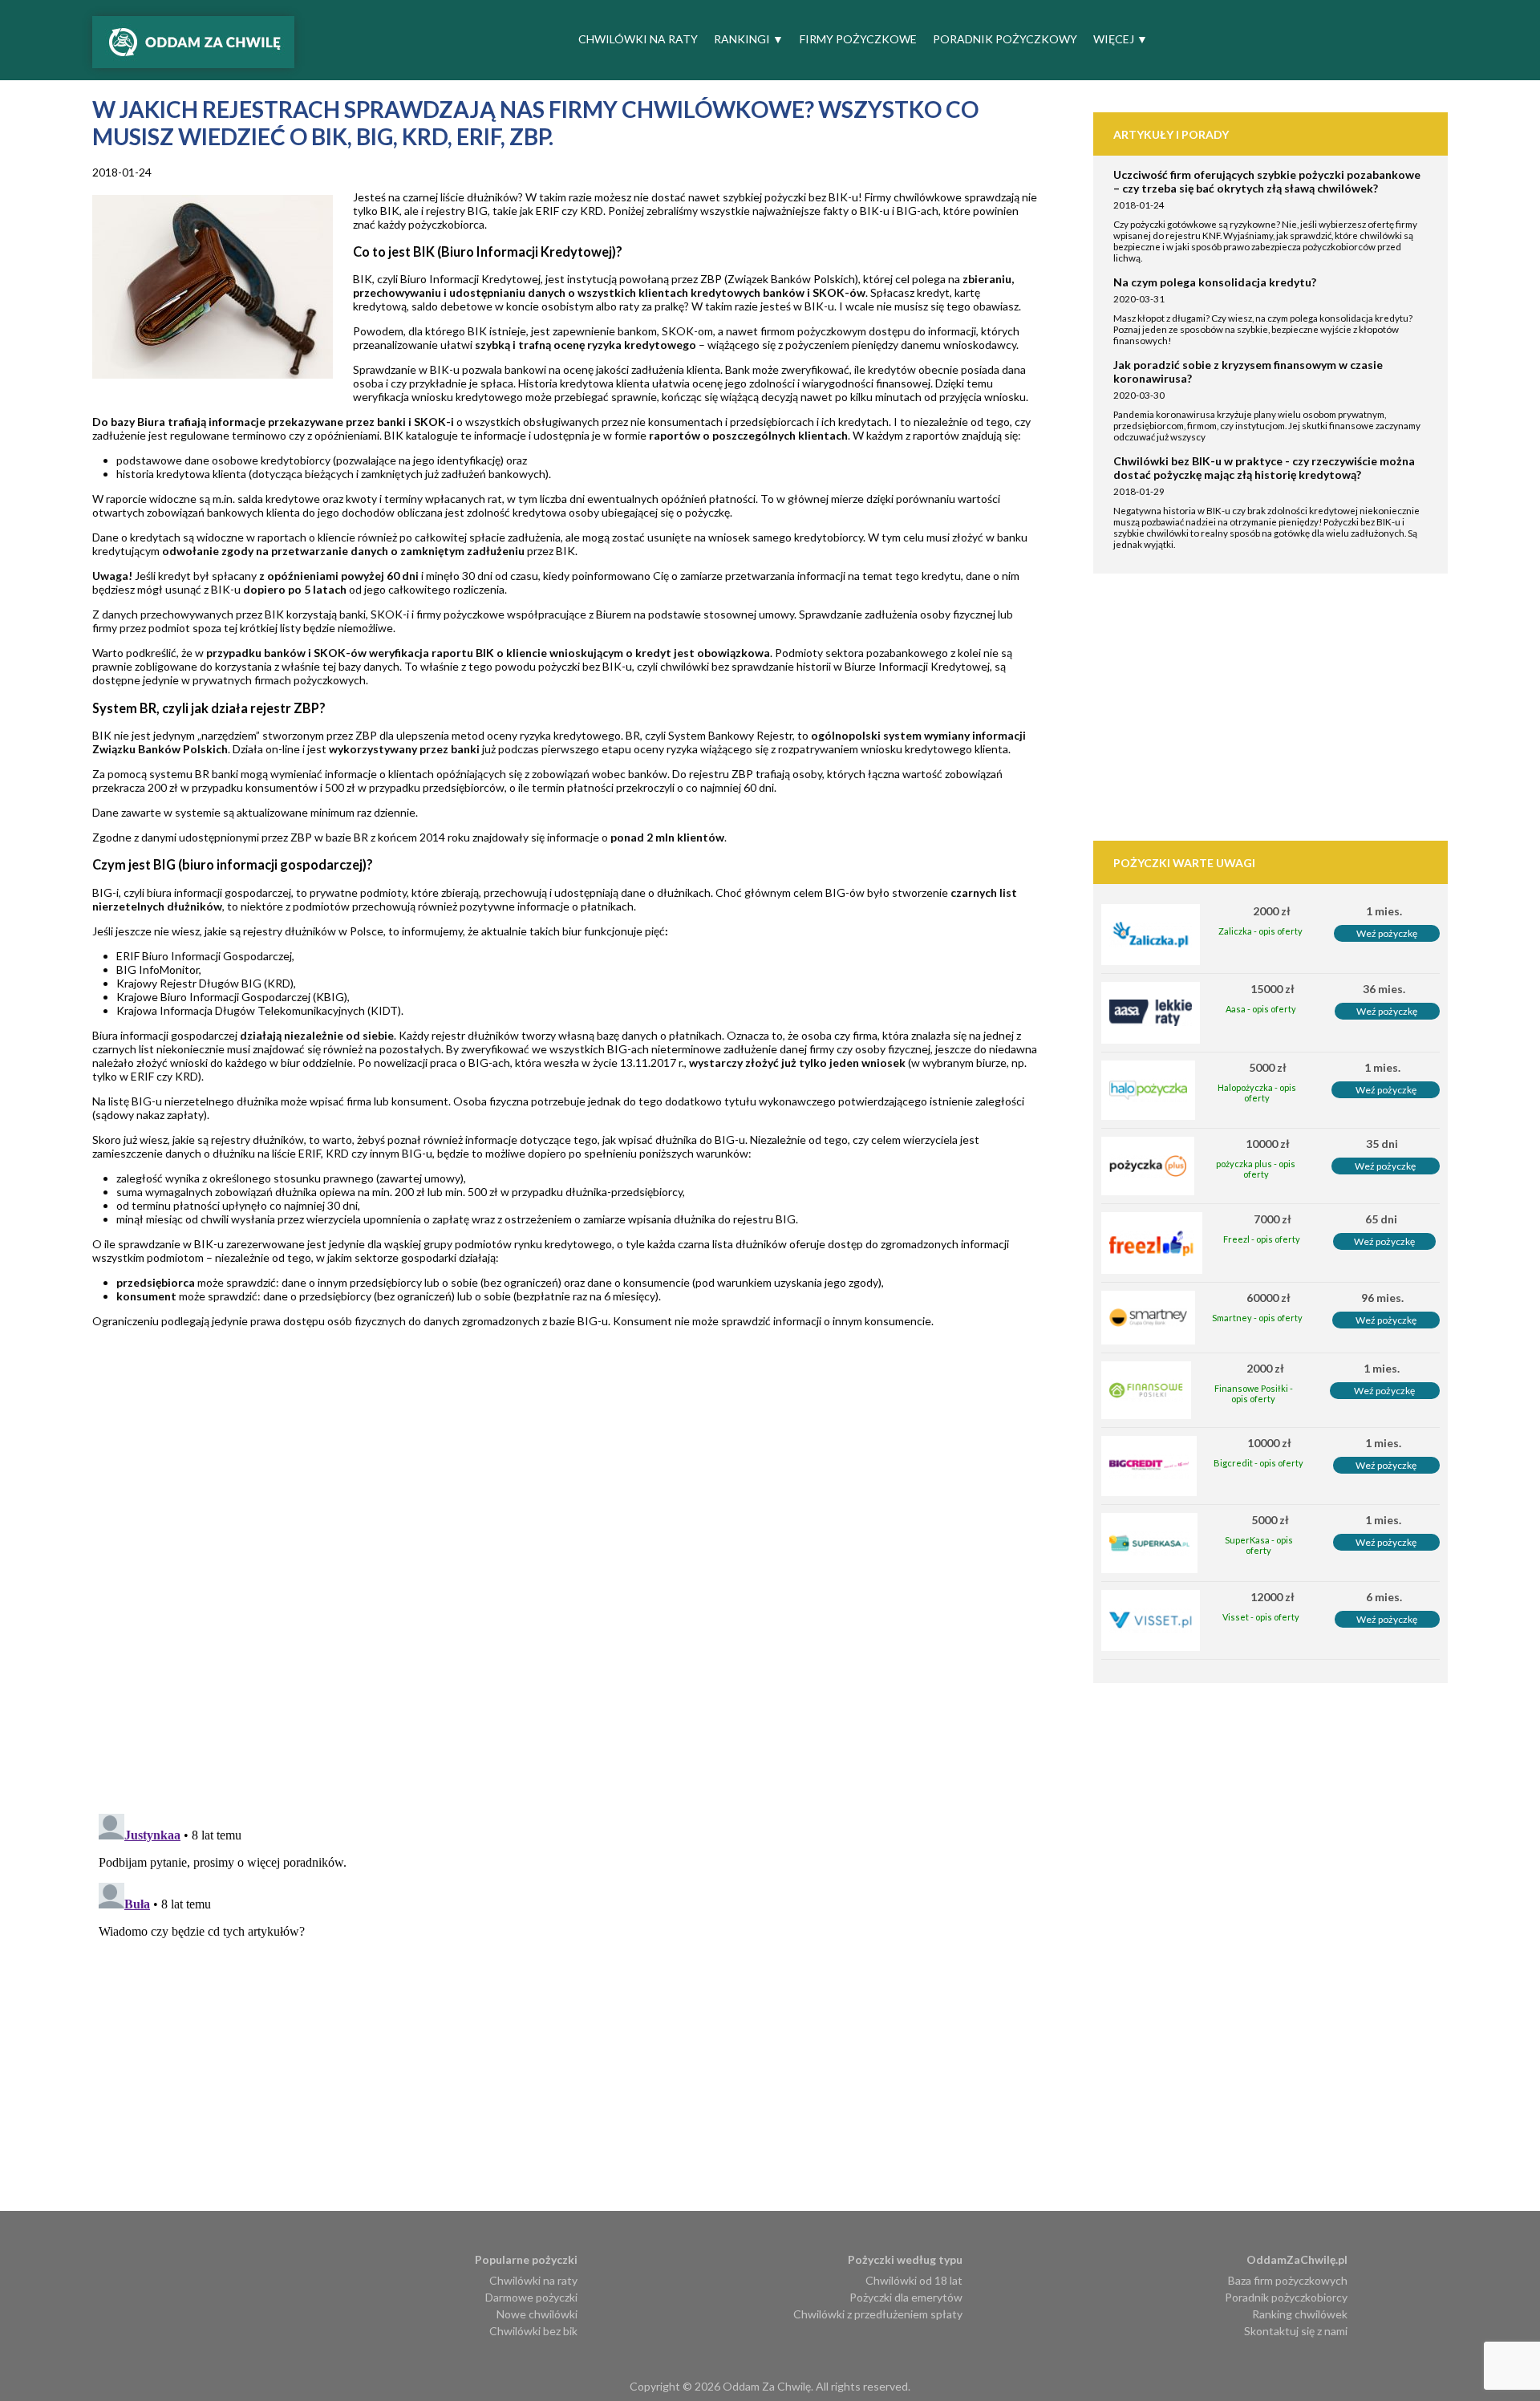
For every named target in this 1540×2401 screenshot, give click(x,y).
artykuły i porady (1171, 134)
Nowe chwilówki (537, 2314)
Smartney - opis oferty (1257, 1318)
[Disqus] (593, 1595)
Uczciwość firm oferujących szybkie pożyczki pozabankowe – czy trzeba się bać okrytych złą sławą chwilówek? (1267, 181)
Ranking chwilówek (1300, 2314)
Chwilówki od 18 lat (914, 2280)
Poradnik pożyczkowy (1005, 39)
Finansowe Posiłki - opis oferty (1254, 1393)
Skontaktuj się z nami (1296, 2331)
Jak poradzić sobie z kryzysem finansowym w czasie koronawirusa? (1248, 371)
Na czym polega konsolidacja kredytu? (1215, 282)
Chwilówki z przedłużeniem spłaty (878, 2314)
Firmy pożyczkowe (858, 39)
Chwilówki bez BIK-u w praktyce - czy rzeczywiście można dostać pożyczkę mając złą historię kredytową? (1264, 468)
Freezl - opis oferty (1262, 1239)
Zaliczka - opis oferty (1260, 931)
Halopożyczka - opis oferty (1257, 1093)
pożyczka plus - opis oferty (1256, 1169)
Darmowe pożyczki (531, 2297)
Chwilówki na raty (638, 39)
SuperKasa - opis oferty (1259, 1545)
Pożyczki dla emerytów (906, 2297)
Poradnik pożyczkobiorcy (1286, 2297)
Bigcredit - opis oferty (1258, 1463)
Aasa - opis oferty (1261, 1009)
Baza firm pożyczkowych (1288, 2280)
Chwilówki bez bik (533, 2331)
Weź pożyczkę (1387, 933)
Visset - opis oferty (1261, 1617)
